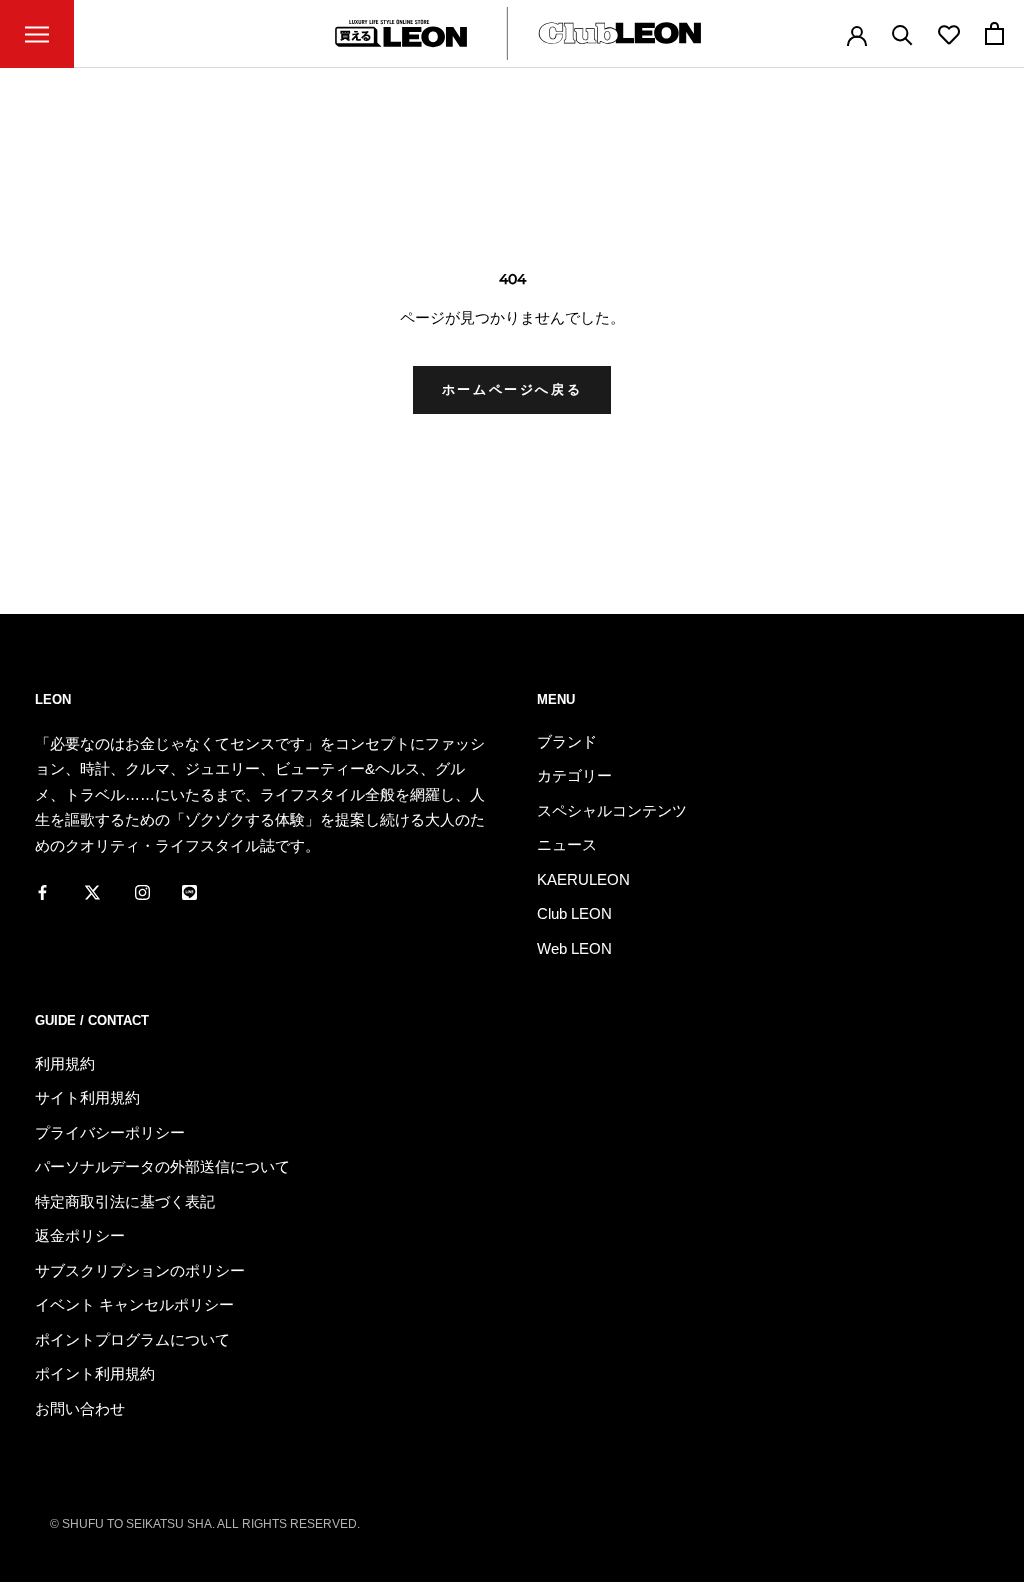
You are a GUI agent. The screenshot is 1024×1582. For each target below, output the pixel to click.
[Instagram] (142, 891)
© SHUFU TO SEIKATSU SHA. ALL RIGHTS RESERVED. (205, 1524)
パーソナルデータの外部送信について (162, 1166)
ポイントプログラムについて (132, 1339)
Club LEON (574, 913)
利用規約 (65, 1063)
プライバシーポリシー (110, 1132)
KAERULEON (583, 879)
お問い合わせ (80, 1408)
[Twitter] (92, 891)
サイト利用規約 (87, 1097)
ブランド (567, 741)
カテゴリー (574, 775)
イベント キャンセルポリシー (134, 1304)
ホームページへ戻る (512, 389)
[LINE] (189, 891)
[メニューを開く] (37, 34)
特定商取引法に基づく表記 (125, 1201)
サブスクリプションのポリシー (140, 1270)
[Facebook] (42, 891)
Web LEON (574, 948)
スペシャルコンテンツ (612, 810)
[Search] (902, 33)
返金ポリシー (80, 1235)
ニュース (567, 844)
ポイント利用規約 (95, 1373)
